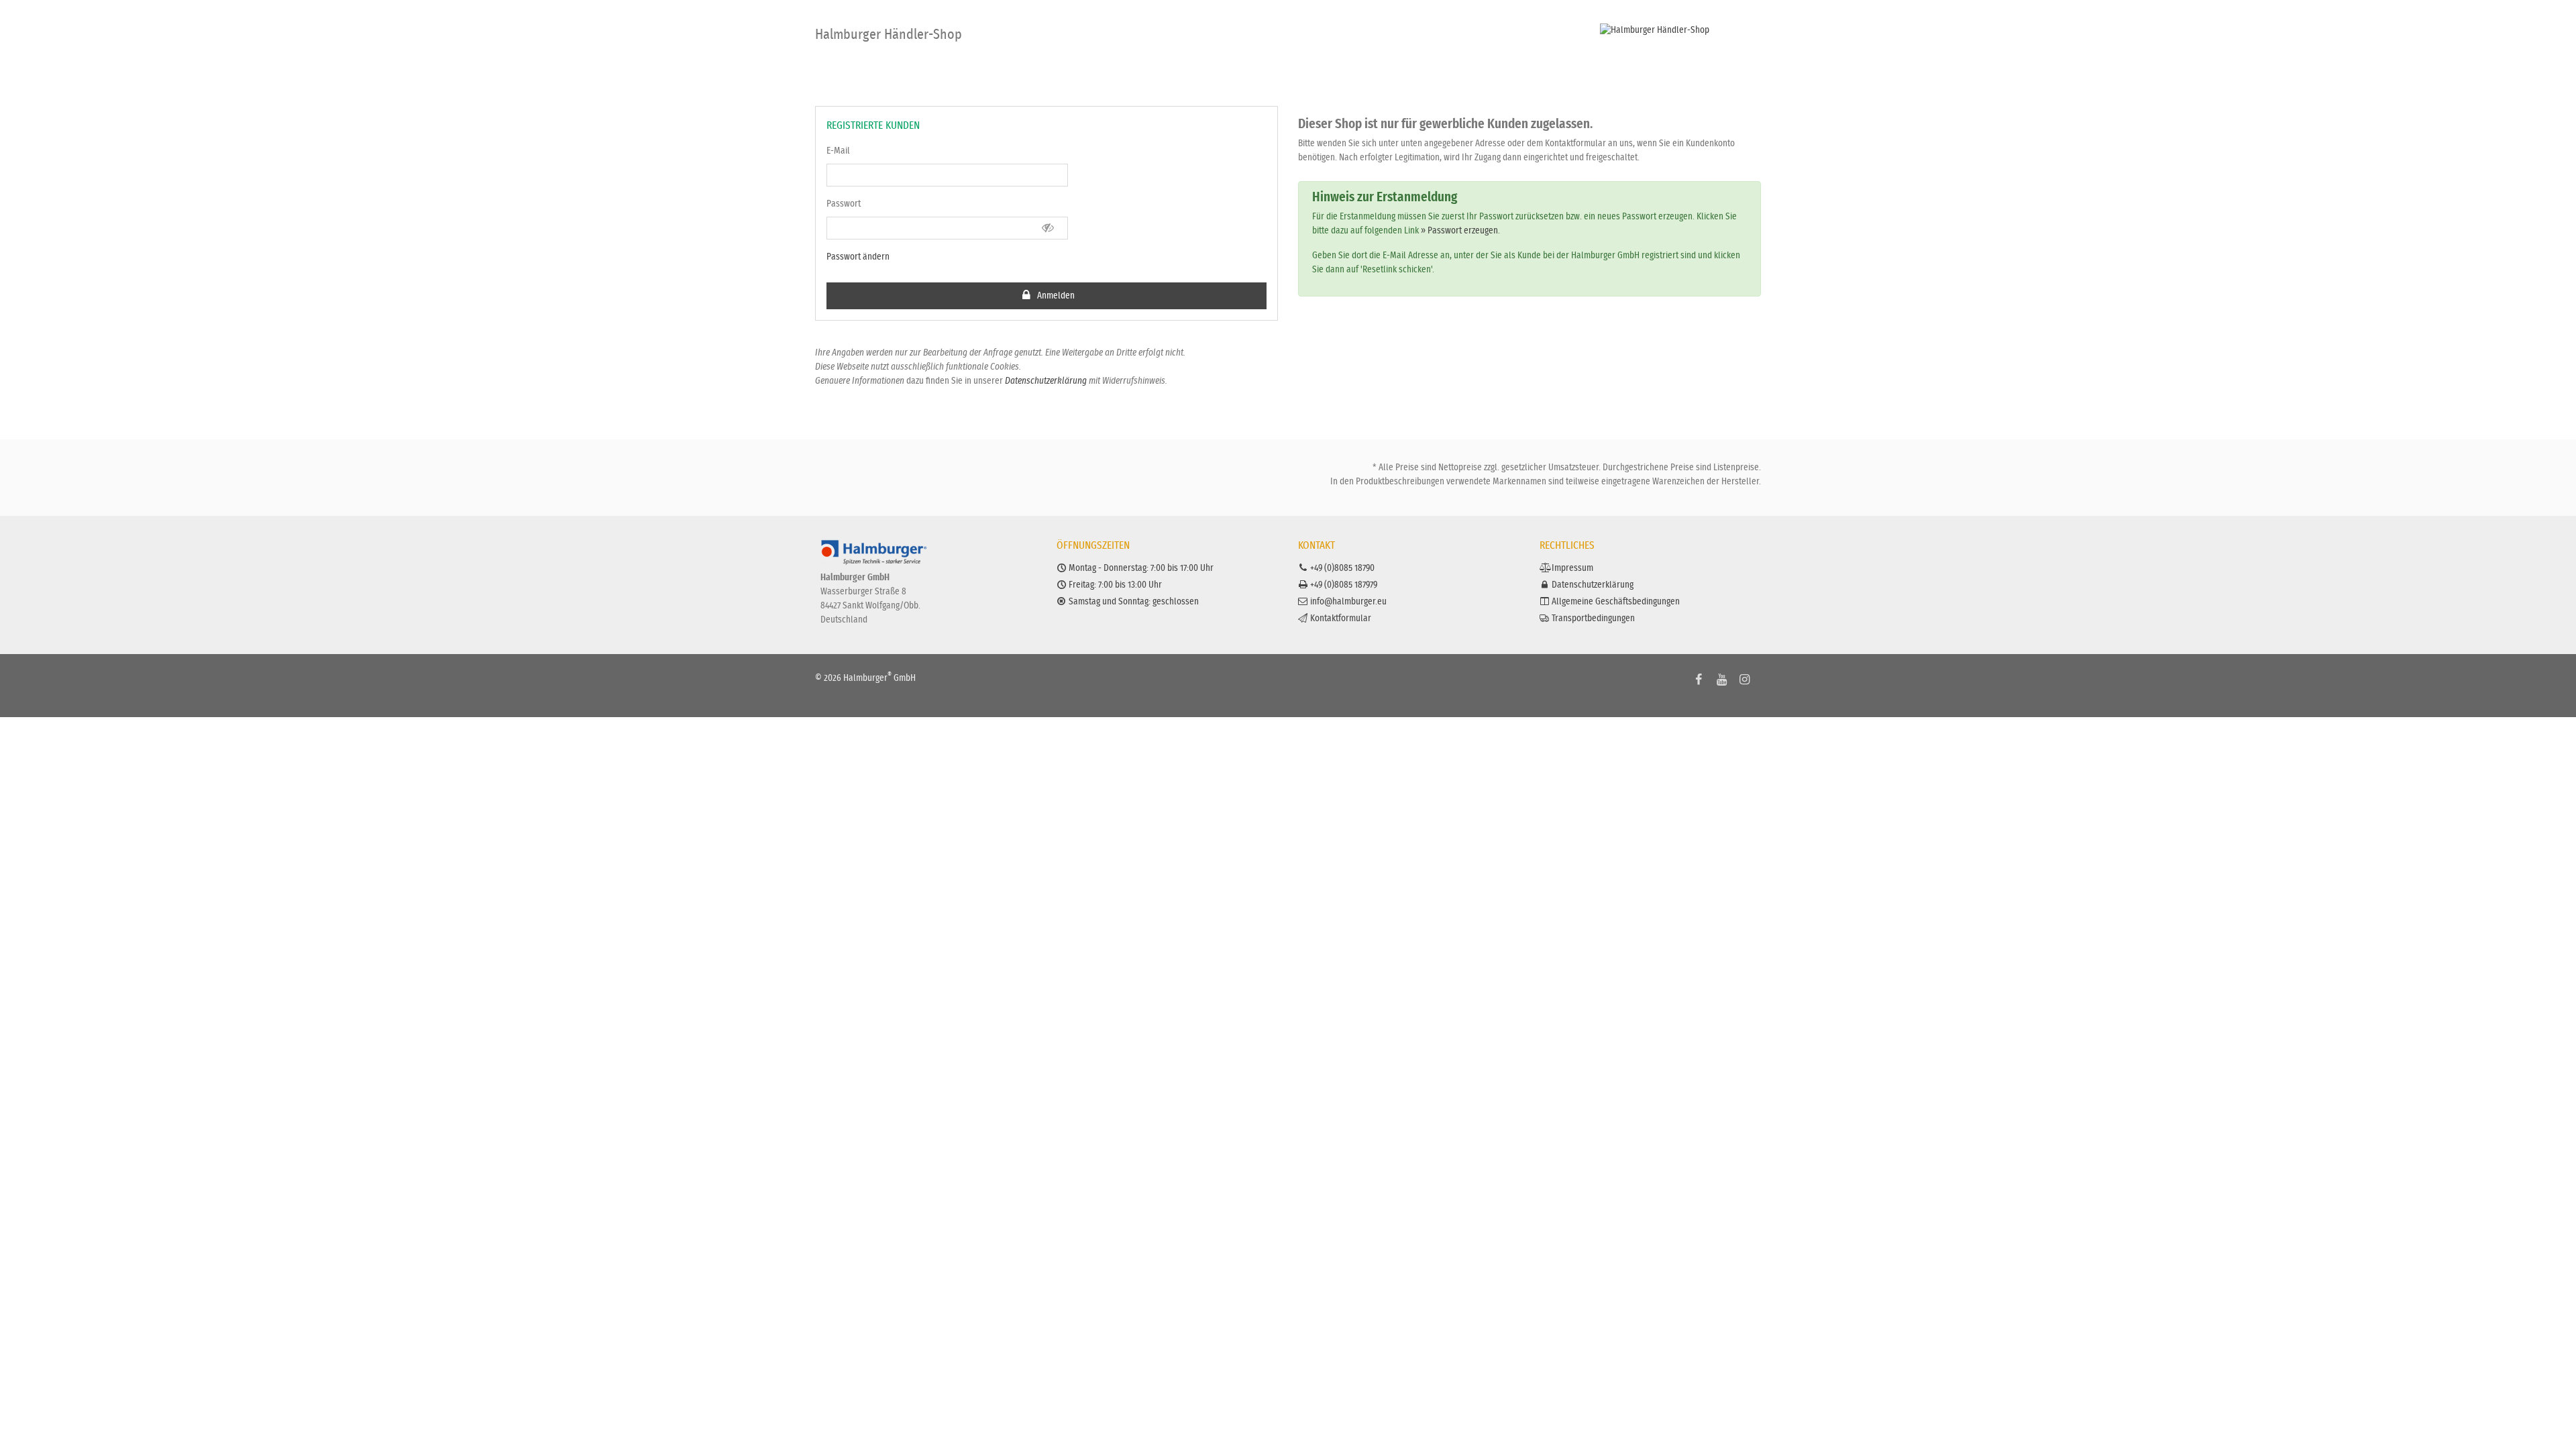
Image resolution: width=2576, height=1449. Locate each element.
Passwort (844, 204)
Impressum (1572, 568)
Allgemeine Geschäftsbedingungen (1616, 602)
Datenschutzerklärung (1046, 381)
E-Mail (838, 151)
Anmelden (1055, 296)
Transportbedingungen (1593, 619)
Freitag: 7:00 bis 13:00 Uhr (1115, 585)
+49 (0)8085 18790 (1342, 568)
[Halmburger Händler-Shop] (1680, 31)
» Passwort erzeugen (1459, 231)
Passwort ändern (858, 257)
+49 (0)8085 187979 (1344, 585)
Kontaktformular (1341, 619)
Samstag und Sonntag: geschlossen (1134, 602)
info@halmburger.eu (1348, 602)
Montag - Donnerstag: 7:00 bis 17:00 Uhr (1141, 568)
